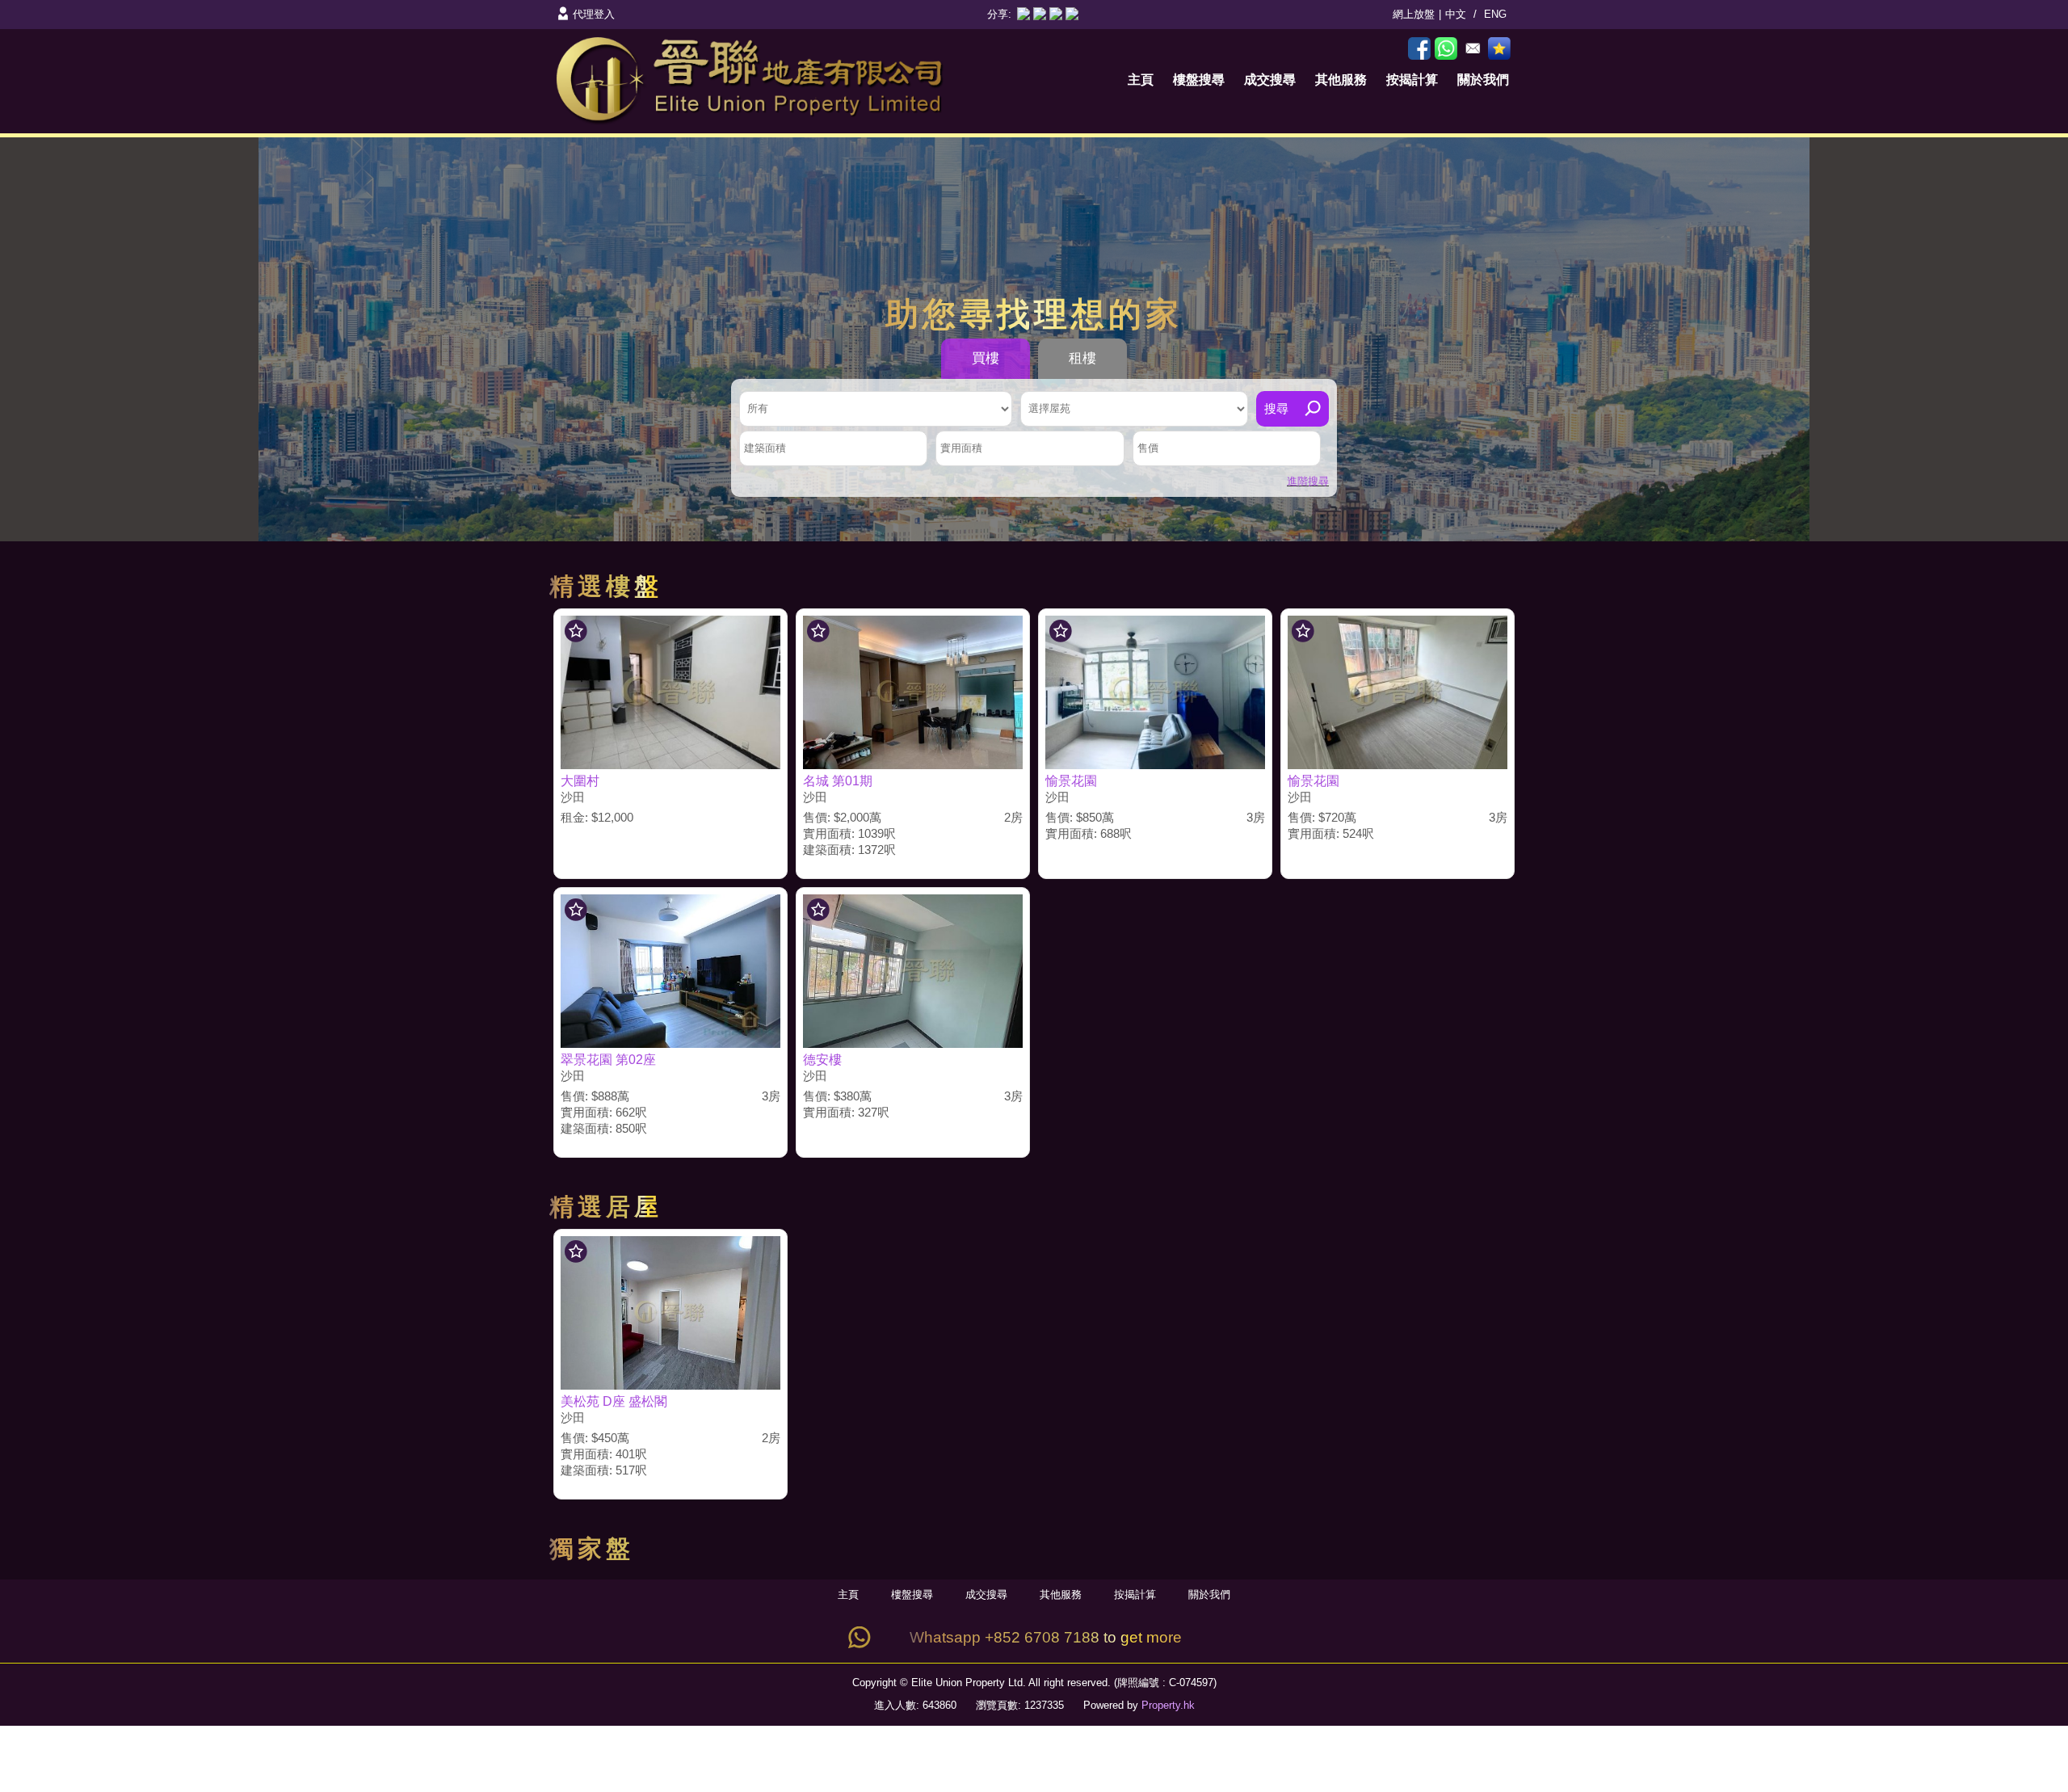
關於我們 (1483, 80)
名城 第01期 (838, 781)
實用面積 (961, 448)
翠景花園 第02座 (608, 1060)
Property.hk (1168, 1705)
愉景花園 (1071, 781)
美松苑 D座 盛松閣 (614, 1401)
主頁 (1141, 80)
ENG (1495, 14)
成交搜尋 (1270, 80)
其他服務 (1341, 80)
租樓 (1082, 358)
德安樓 (822, 1060)
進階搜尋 (1308, 481)
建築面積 (765, 448)
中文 (1456, 14)
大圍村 (580, 781)
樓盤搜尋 (1199, 80)
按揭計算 (1412, 80)
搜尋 (1276, 408)
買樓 (986, 358)
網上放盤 (1414, 14)
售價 (1148, 448)
